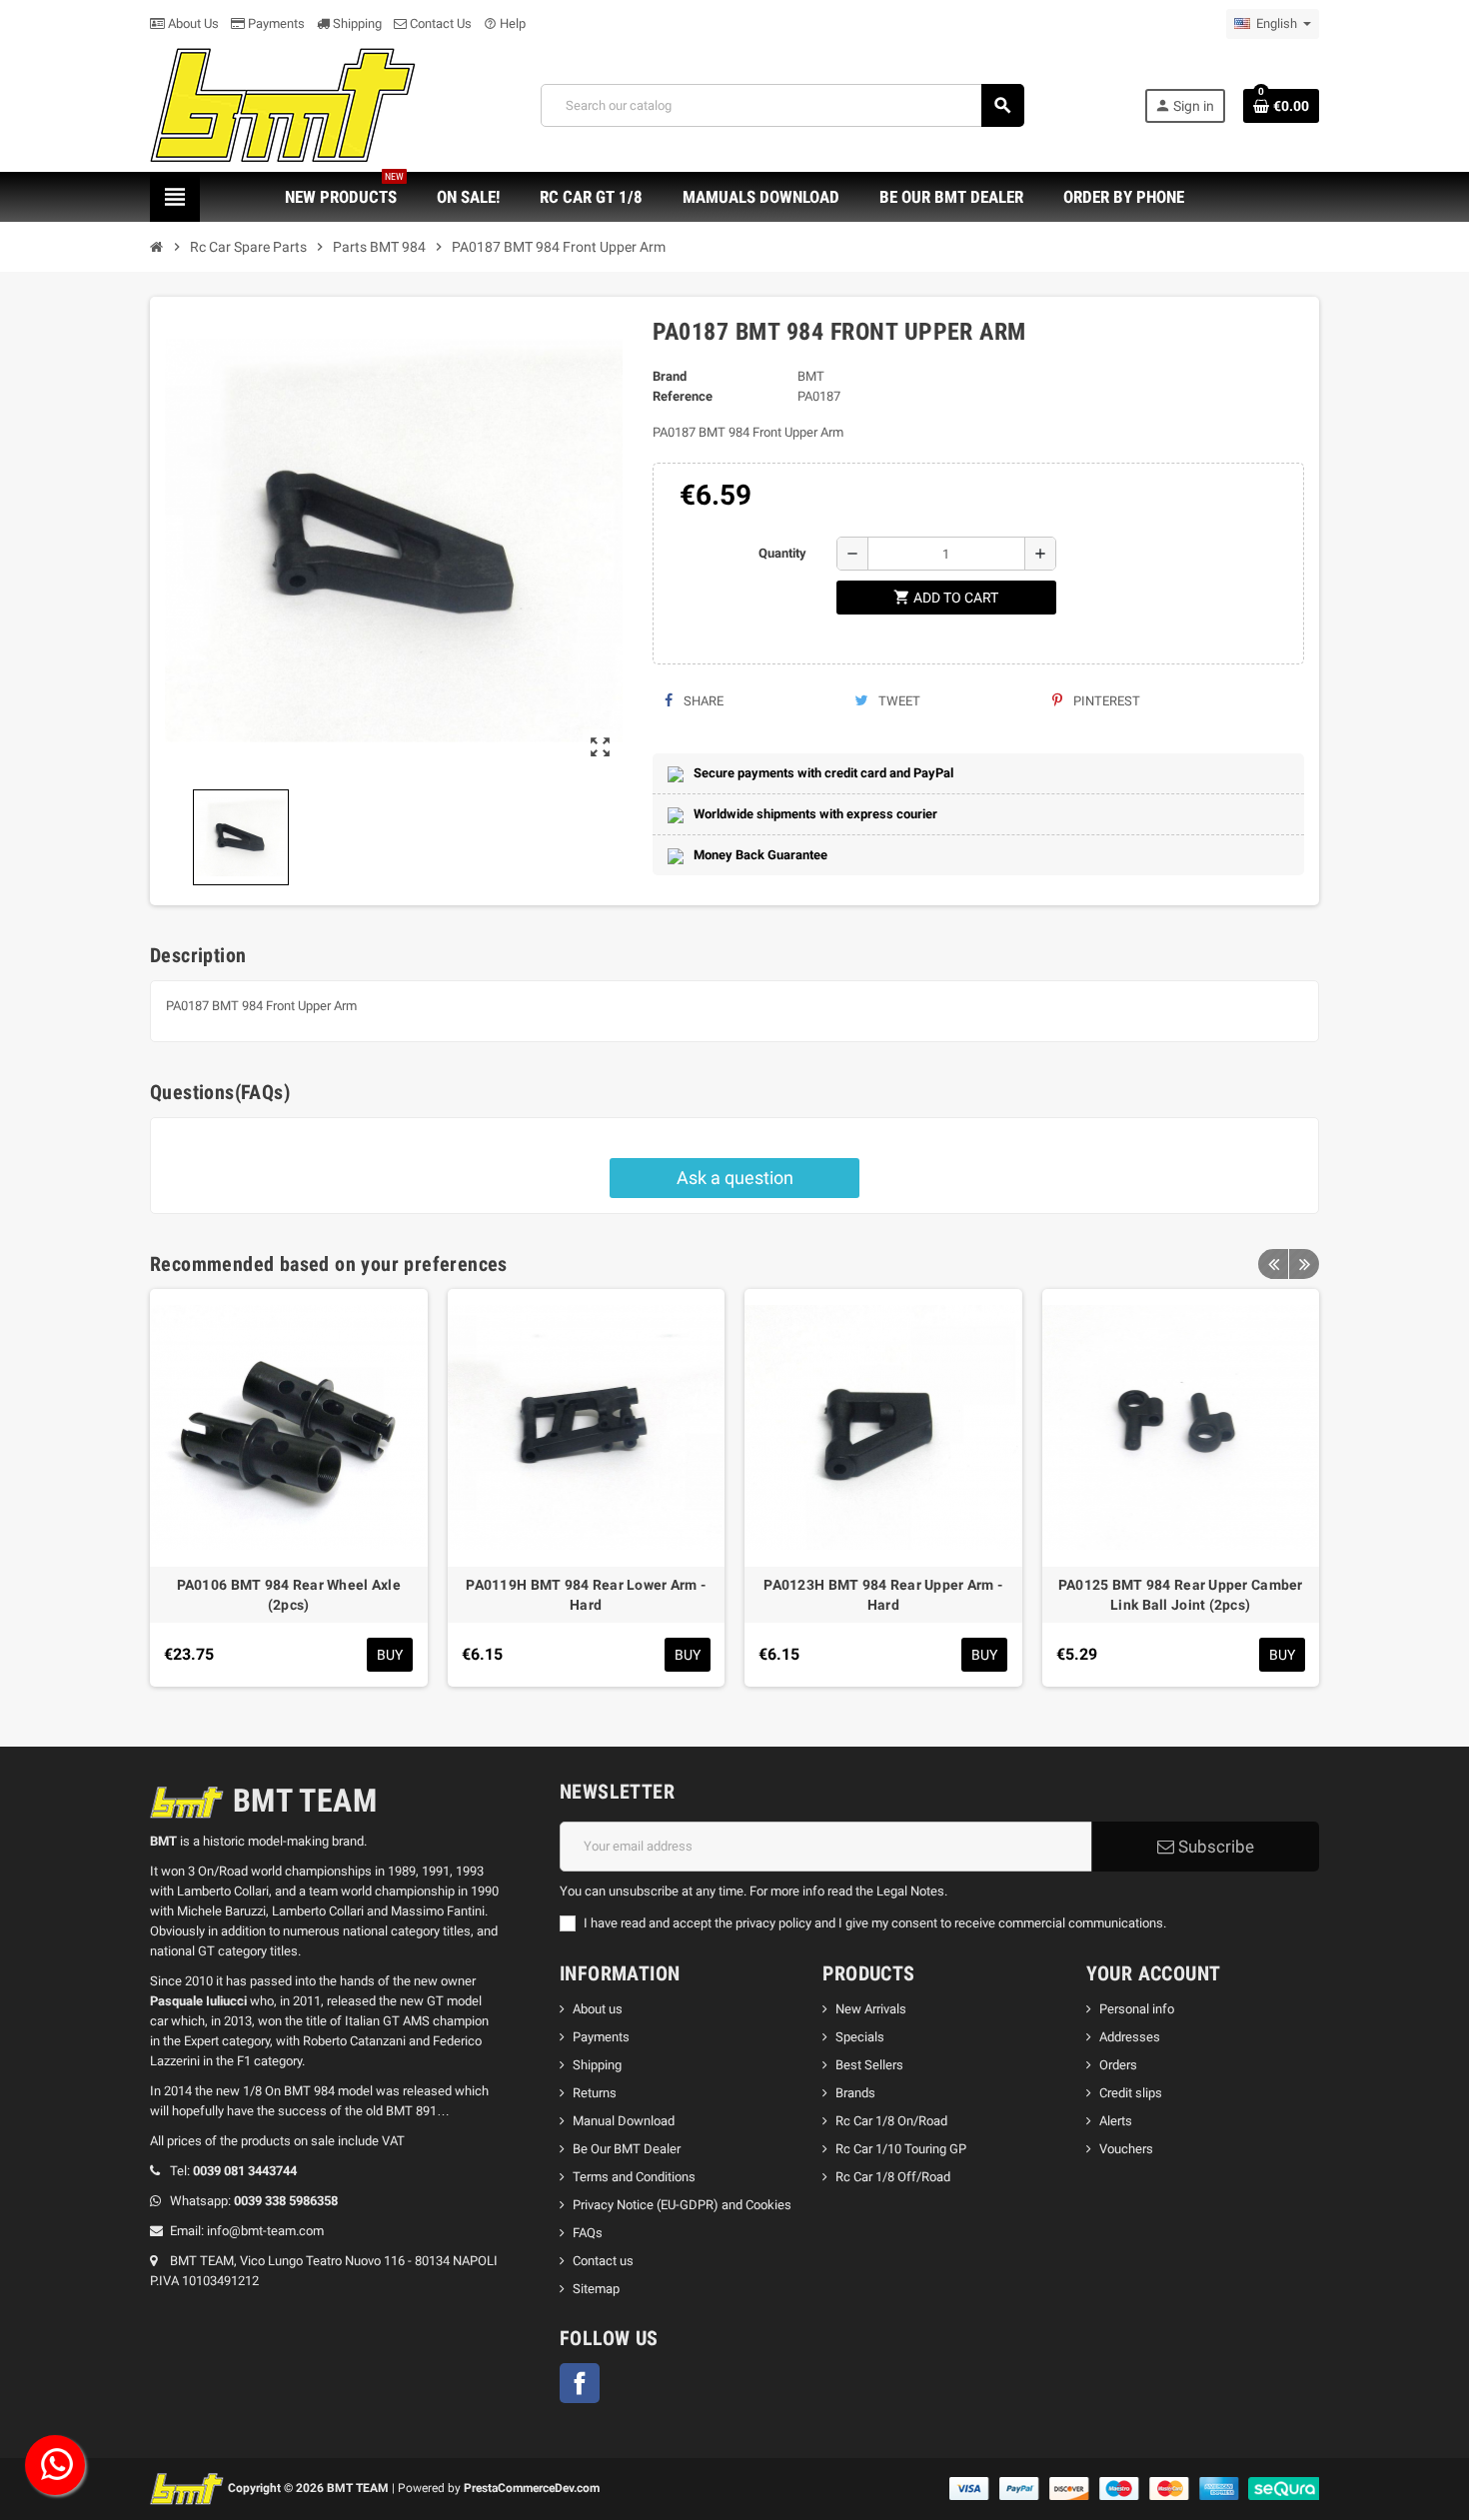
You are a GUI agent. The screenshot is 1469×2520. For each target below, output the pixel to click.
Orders (1118, 2065)
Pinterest (1105, 701)
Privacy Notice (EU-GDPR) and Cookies (682, 2205)
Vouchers (1126, 2149)
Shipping (356, 23)
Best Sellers (869, 2065)
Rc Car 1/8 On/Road (891, 2121)
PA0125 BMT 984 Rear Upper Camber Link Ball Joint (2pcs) (1181, 1595)
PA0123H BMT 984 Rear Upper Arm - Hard (883, 1595)
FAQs (588, 2233)
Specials (860, 2037)
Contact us (603, 2261)
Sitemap (596, 2289)
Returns (595, 2093)
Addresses (1130, 2037)
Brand (670, 376)
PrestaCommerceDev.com (532, 2488)
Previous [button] (1273, 1264)
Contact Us (439, 23)
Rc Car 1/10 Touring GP (901, 2149)
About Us (192, 23)
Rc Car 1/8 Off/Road (893, 2177)
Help (505, 23)
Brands (855, 2093)
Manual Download (624, 2121)
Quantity (782, 553)
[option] (289, 1488)
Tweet (898, 701)
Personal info (1137, 2009)
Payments (275, 23)
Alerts (1116, 2121)
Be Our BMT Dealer (627, 2149)
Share (702, 701)
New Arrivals (871, 2009)
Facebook (580, 2383)
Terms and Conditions (634, 2177)
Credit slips (1131, 2093)
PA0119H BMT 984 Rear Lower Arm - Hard (586, 1595)
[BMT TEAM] (285, 104)
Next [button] (1304, 1264)
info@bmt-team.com (265, 2231)
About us (598, 2009)
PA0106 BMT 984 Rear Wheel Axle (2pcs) (289, 1595)
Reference (683, 396)
